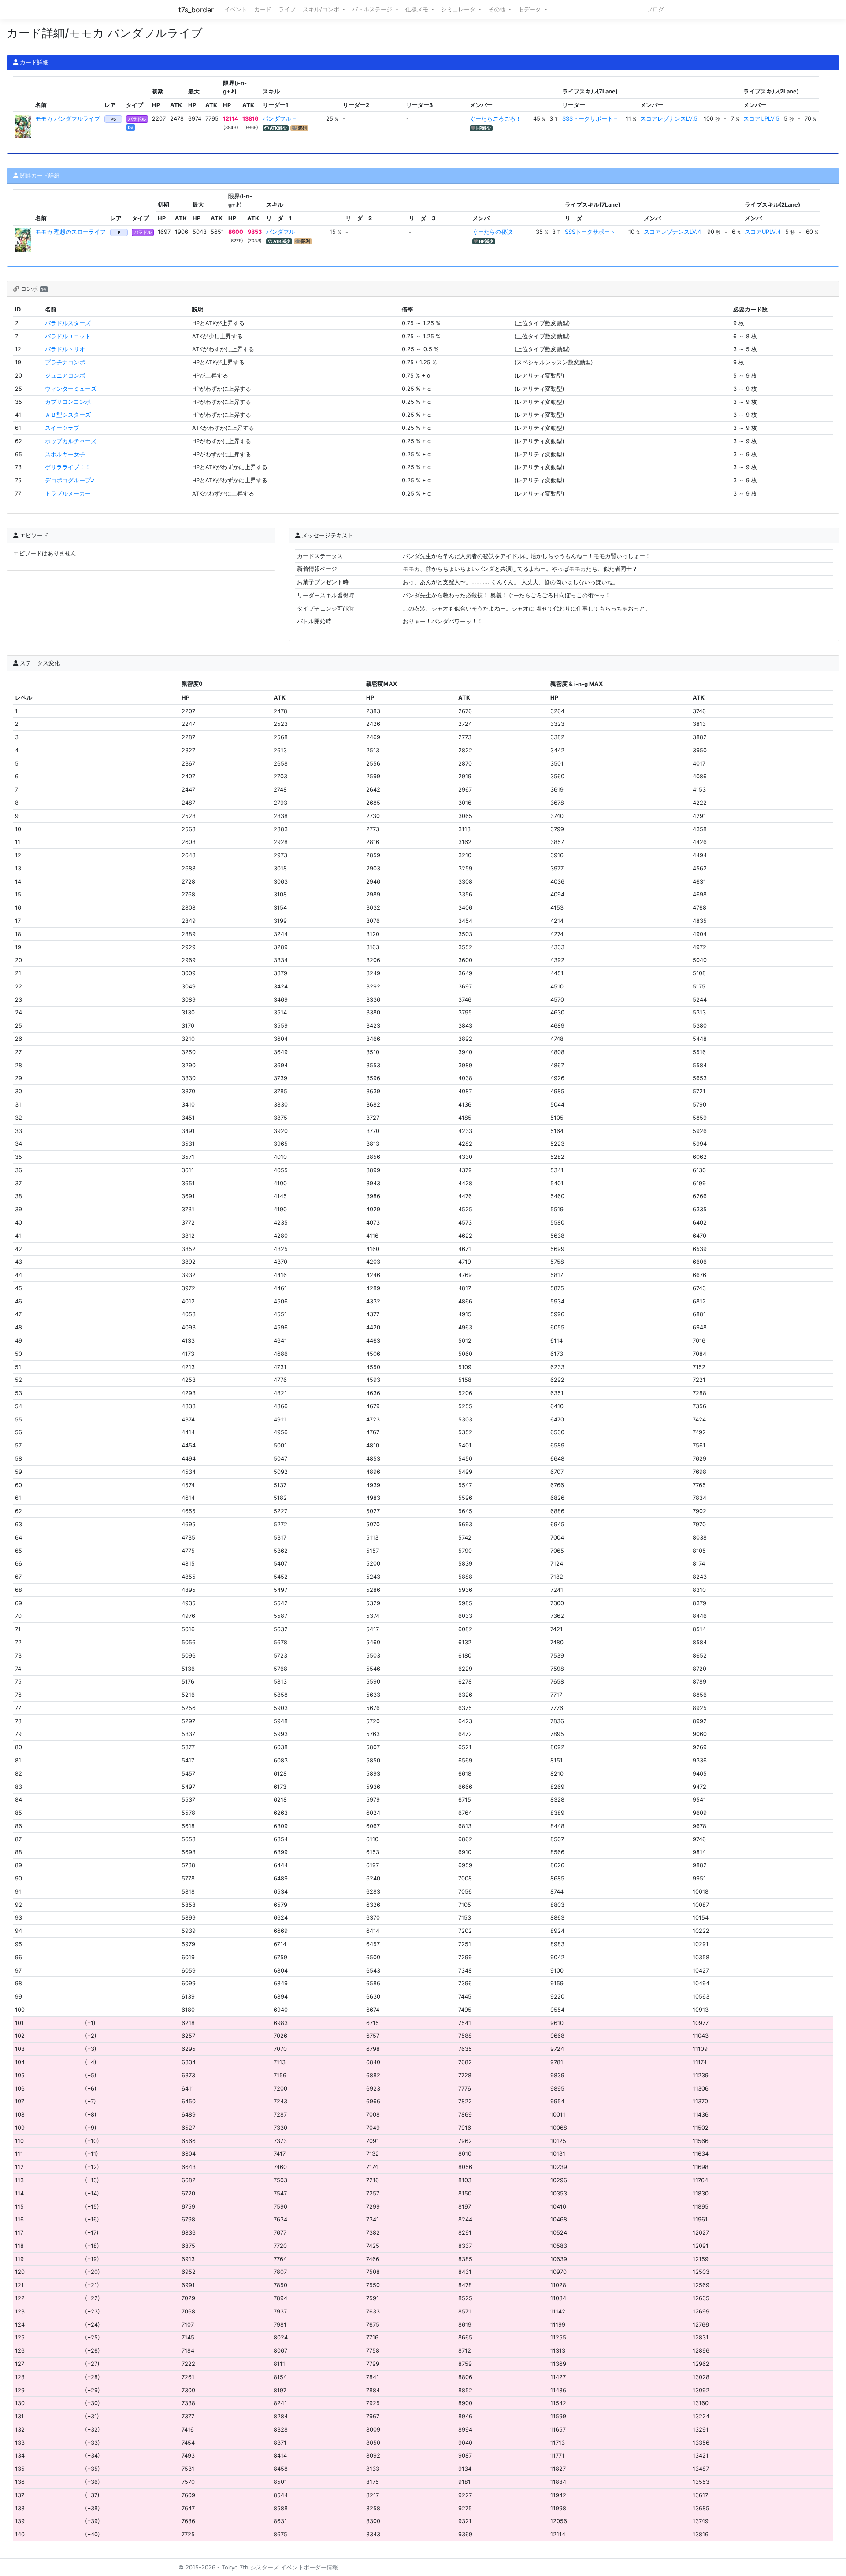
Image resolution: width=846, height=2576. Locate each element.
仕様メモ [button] (418, 9)
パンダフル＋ (280, 119)
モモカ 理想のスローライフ (70, 232)
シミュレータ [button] (459, 9)
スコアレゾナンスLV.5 (669, 119)
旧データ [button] (531, 9)
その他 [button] (498, 9)
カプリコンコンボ (68, 402)
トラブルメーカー (68, 494)
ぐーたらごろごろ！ (495, 119)
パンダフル (280, 232)
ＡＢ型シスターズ (68, 415)
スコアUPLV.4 (763, 232)
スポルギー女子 (65, 454)
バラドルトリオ (65, 349)
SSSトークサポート (590, 232)
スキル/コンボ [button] (322, 9)
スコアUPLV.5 (761, 119)
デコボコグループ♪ (70, 480)
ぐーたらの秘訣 (492, 232)
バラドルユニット (68, 336)
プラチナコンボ (65, 362)
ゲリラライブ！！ (68, 467)
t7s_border (196, 10)
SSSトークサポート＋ (590, 119)
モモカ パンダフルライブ (68, 119)
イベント (236, 9)
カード (263, 9)
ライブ (287, 9)
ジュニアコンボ (65, 376)
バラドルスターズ (68, 323)
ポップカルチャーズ (71, 441)
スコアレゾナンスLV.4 (672, 232)
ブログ (655, 9)
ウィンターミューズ (71, 389)
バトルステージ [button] (373, 9)
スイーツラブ (62, 428)
